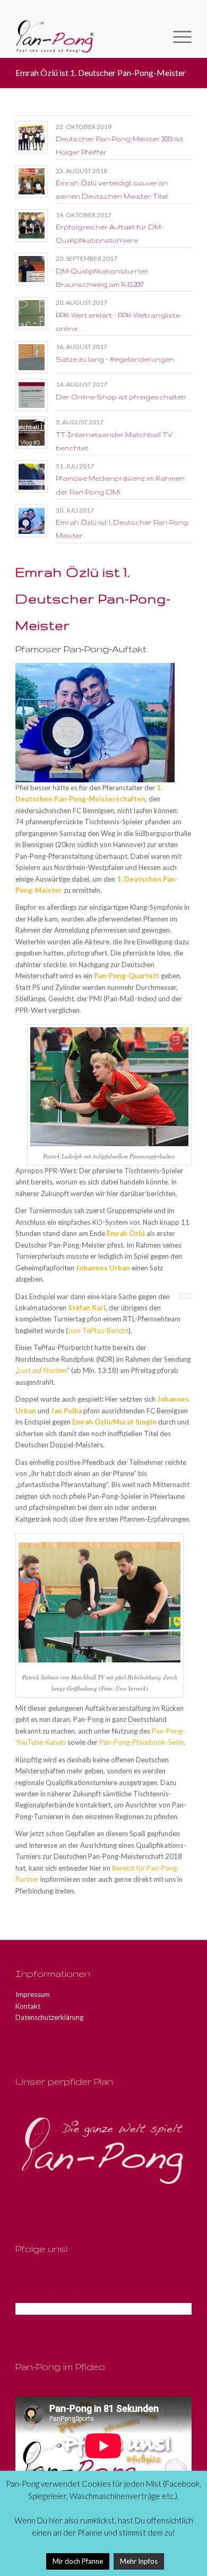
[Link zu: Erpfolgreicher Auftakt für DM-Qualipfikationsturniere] (32, 225)
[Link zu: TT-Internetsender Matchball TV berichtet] (32, 433)
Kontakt (28, 2006)
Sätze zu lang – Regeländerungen (115, 359)
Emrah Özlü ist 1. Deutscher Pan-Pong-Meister (101, 72)
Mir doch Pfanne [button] (78, 2561)
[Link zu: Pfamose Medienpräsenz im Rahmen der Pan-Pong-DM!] (32, 477)
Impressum (33, 1994)
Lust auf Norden (42, 1370)
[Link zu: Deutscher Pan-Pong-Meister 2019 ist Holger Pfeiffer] (32, 137)
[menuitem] (177, 37)
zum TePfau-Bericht (98, 1330)
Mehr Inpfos (139, 2561)
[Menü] (177, 37)
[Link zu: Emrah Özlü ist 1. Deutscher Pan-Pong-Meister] (32, 521)
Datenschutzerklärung (49, 2017)
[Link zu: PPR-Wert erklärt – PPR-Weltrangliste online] (32, 313)
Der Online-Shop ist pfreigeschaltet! (121, 397)
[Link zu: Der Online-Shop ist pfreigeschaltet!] (32, 395)
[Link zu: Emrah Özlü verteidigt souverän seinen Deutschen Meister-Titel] (32, 181)
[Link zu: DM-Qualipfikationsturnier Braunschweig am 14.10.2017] (32, 269)
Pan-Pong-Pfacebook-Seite (141, 1742)
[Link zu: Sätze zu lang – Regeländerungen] (32, 357)
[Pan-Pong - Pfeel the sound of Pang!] (86, 37)
